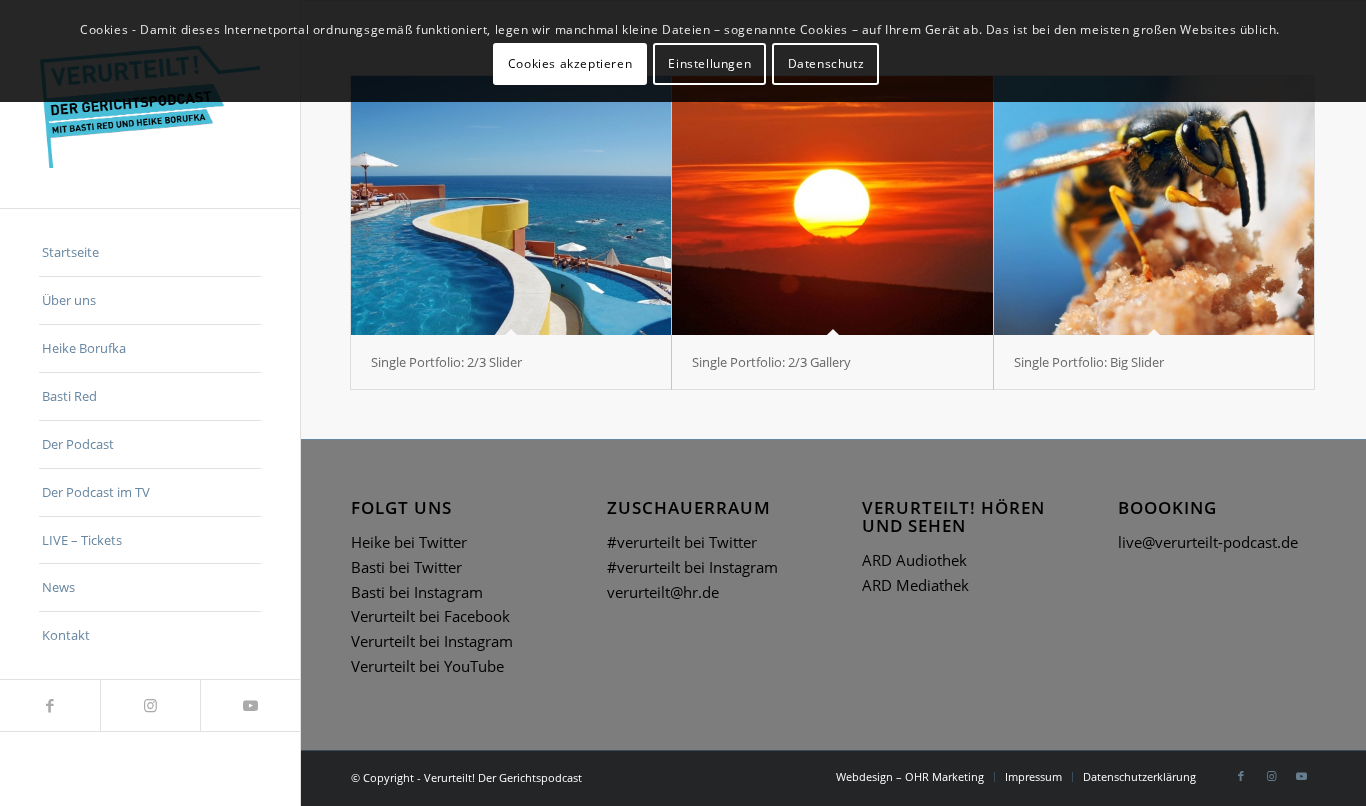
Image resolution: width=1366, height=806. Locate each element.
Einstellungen (709, 63)
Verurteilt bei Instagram (432, 641)
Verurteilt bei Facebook (430, 616)
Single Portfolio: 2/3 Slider (446, 362)
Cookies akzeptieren (570, 63)
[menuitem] (150, 253)
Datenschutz (826, 63)
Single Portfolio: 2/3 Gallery (771, 362)
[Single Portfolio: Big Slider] (1154, 205)
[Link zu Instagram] (150, 705)
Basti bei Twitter (406, 567)
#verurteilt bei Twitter (682, 542)
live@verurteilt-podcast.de (1208, 542)
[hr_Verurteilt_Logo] (150, 104)
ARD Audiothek (914, 560)
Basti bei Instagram (417, 592)
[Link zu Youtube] (250, 705)
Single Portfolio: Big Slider (1089, 362)
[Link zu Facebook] (50, 705)
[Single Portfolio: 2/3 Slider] (511, 205)
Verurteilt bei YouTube (427, 666)
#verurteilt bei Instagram (692, 567)
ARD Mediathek (915, 585)
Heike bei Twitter (409, 542)
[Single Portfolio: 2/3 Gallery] (832, 205)
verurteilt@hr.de (663, 592)
